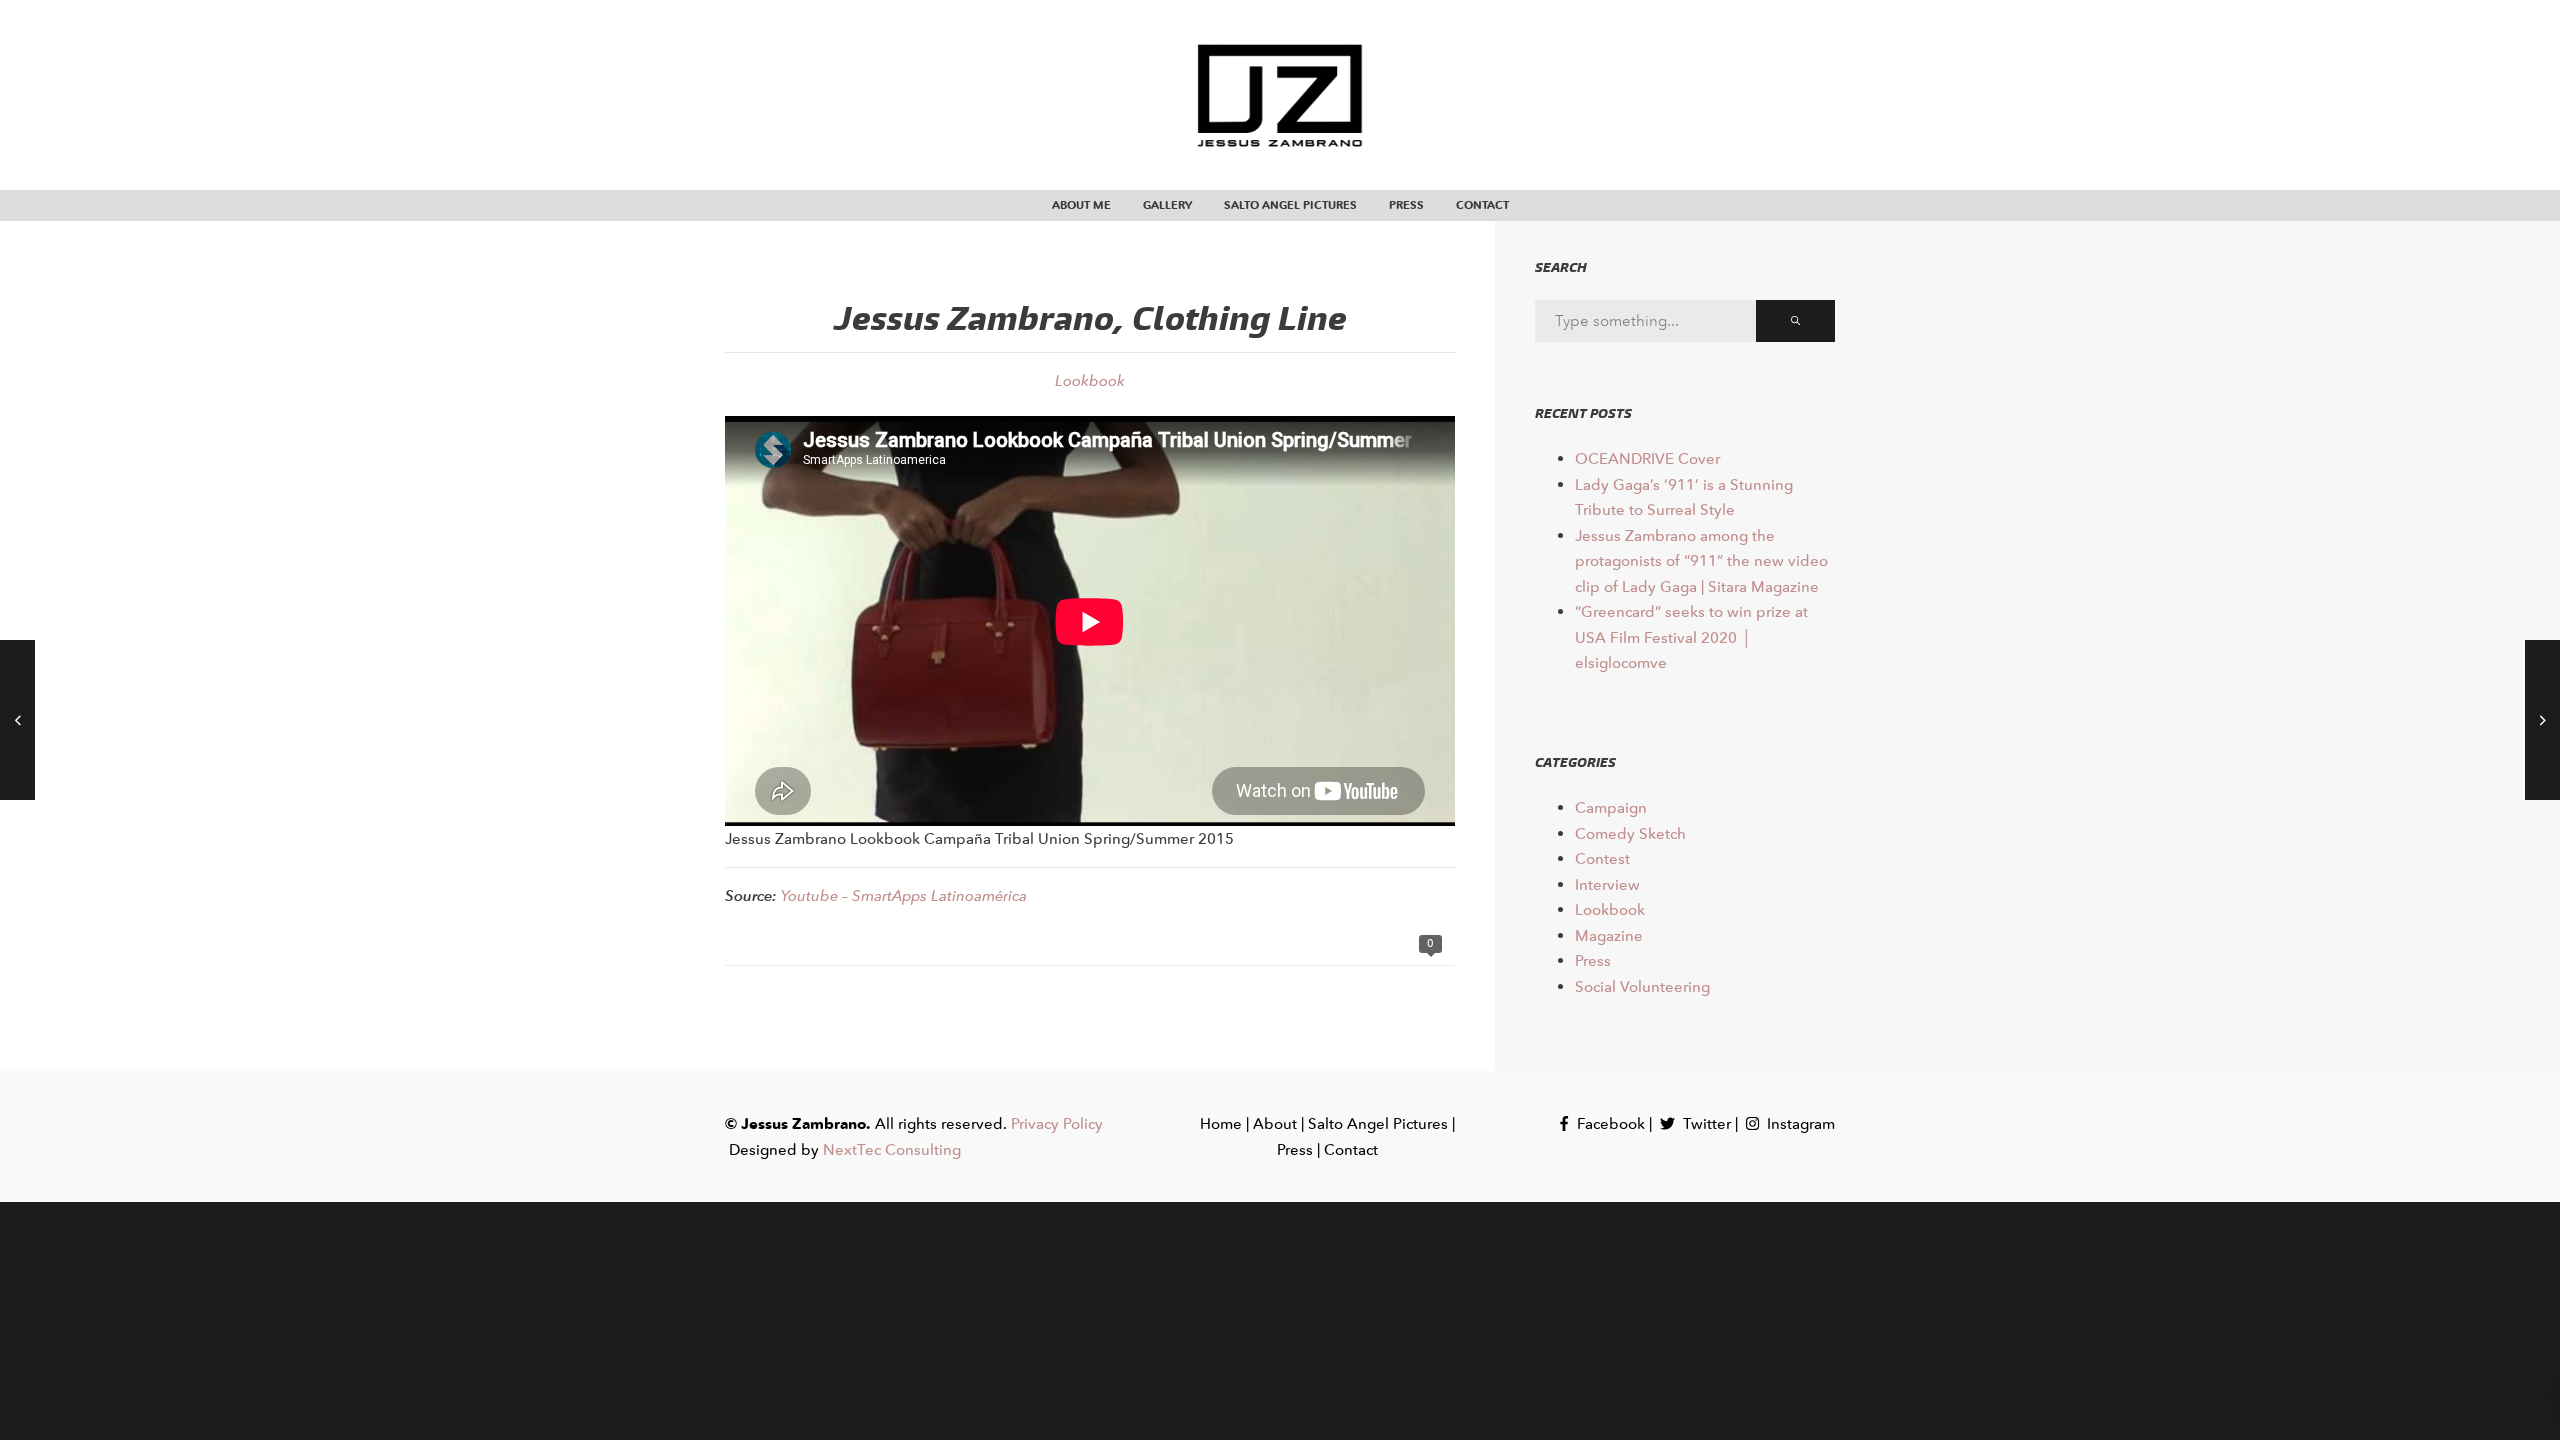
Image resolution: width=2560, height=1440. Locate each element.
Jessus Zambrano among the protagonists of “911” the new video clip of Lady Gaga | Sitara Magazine (1701, 561)
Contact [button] (1482, 205)
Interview (1607, 884)
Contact (1351, 1149)
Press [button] (1406, 205)
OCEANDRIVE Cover (1647, 458)
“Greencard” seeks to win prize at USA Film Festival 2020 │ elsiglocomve (1691, 637)
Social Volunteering (1642, 986)
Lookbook (1090, 380)
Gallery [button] (1167, 205)
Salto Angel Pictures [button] (1290, 205)
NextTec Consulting (892, 1149)
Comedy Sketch (1630, 833)
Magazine (1609, 935)
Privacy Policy (1057, 1123)
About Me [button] (1081, 205)
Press (1593, 960)
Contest (1602, 858)
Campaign (1611, 807)
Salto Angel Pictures (1378, 1123)
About (1275, 1123)
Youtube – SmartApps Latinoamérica (904, 895)
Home (1221, 1123)
